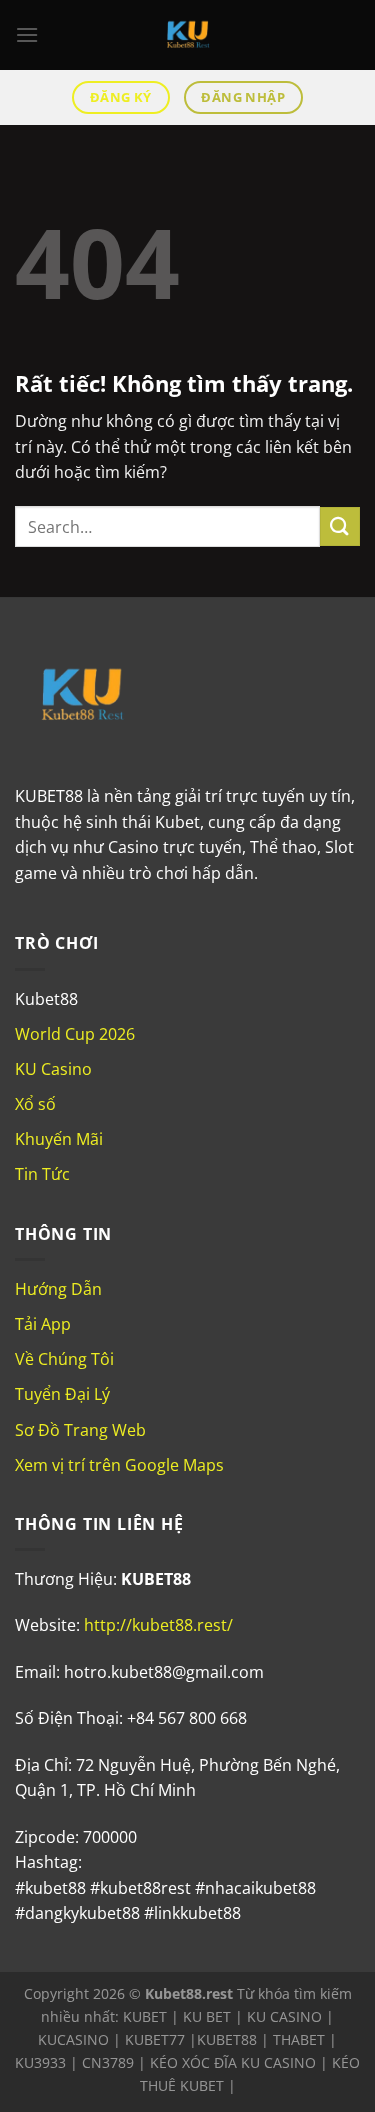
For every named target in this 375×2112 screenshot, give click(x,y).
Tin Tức (42, 1174)
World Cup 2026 (75, 1034)
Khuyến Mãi (59, 1139)
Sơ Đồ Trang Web (80, 1430)
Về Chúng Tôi (64, 1359)
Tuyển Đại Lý (62, 1394)
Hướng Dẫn (58, 1289)
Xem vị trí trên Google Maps (119, 1465)
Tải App (43, 1324)
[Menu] (27, 34)
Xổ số (35, 1104)
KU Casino (53, 1069)
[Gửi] (340, 526)
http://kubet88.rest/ (158, 1625)
